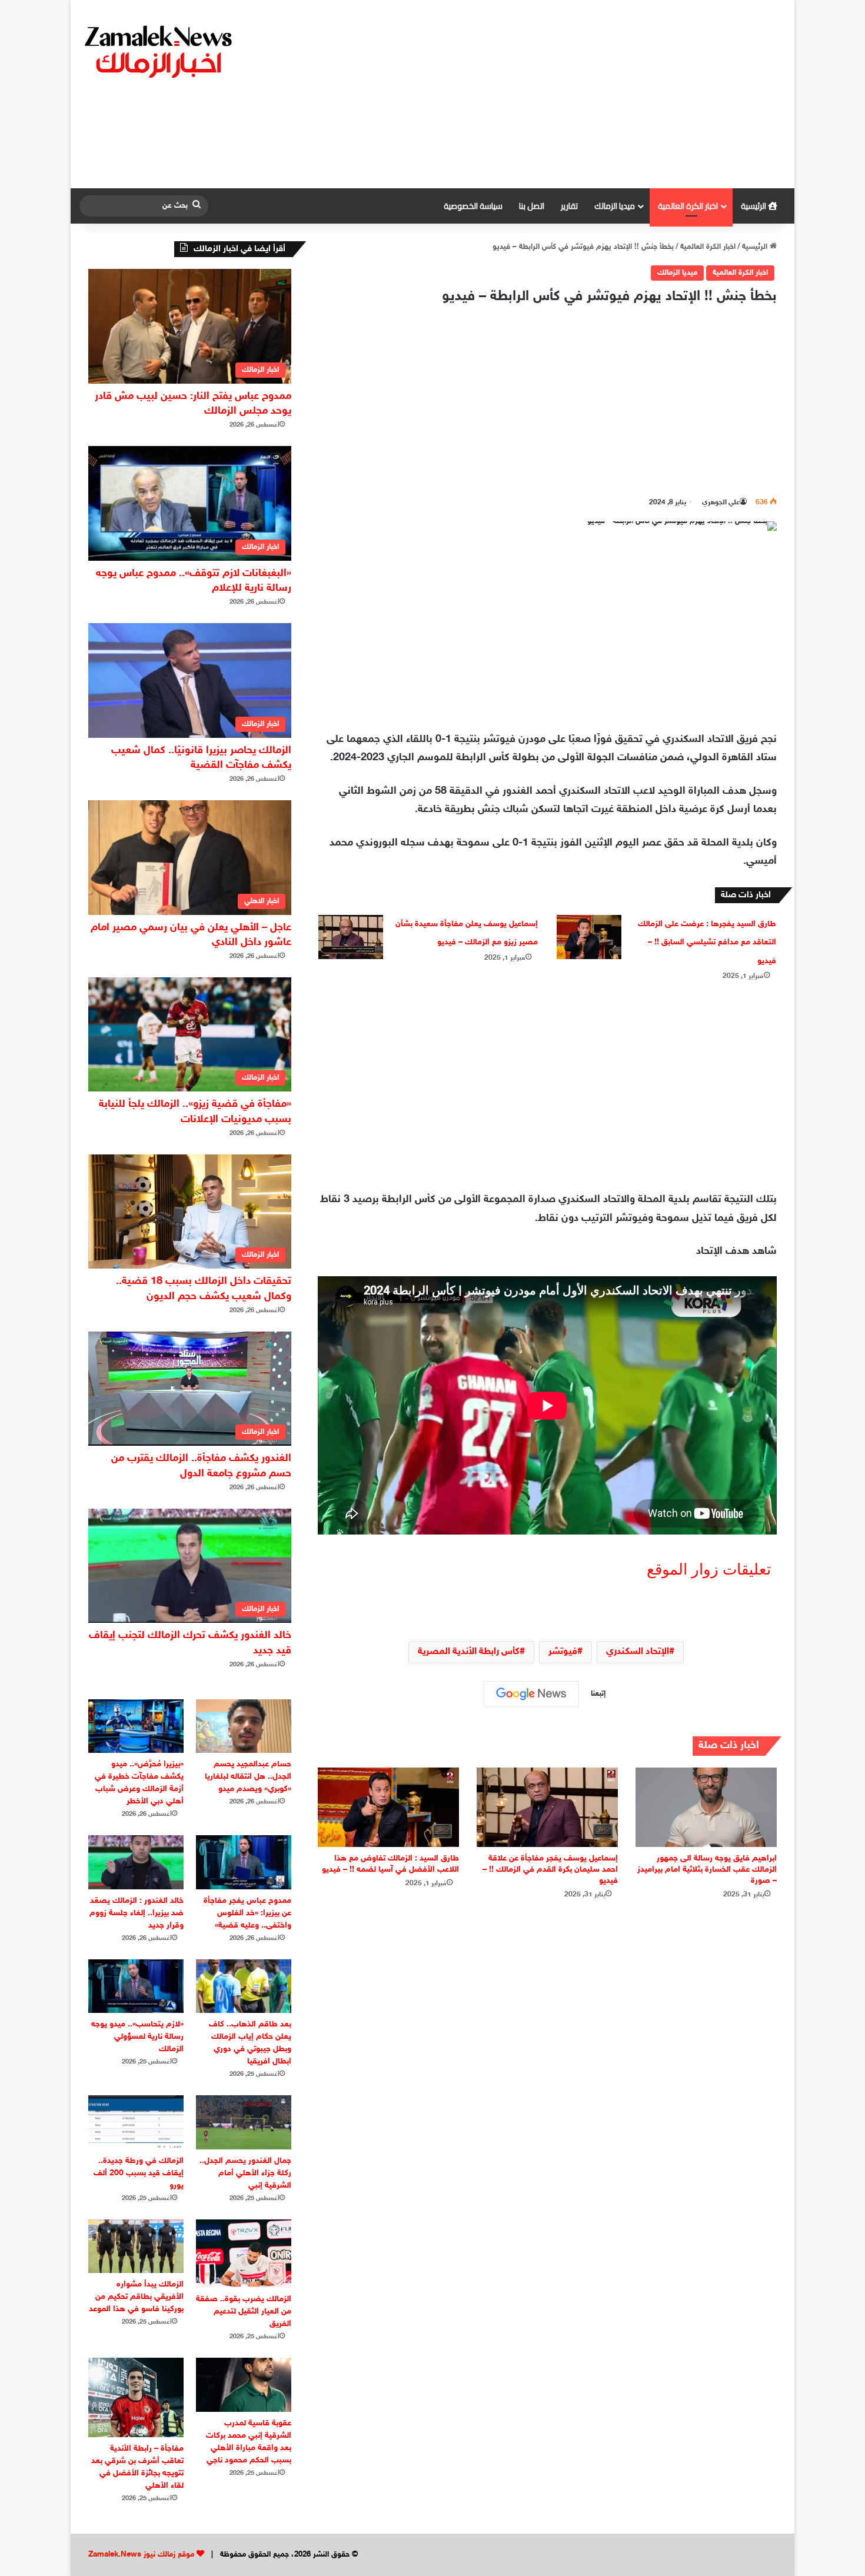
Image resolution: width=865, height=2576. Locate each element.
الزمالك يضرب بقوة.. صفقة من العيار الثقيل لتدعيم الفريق (244, 2312)
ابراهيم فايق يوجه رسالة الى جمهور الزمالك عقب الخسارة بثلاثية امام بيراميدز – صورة (707, 1870)
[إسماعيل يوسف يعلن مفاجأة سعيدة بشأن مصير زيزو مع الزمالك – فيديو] (351, 937)
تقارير (569, 206)
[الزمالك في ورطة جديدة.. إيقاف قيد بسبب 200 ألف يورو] (136, 2122)
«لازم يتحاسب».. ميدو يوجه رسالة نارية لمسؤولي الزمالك (137, 2037)
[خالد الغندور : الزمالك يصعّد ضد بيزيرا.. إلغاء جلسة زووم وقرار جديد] (136, 1862)
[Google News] (531, 1694)
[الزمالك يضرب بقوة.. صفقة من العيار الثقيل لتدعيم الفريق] (244, 2254)
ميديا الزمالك (615, 206)
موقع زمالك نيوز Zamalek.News (141, 2555)
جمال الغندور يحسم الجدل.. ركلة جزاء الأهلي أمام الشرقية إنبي (245, 2173)
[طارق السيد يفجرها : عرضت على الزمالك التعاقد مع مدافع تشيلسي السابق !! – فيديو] (589, 937)
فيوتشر (563, 1652)
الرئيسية (754, 206)
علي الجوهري (721, 502)
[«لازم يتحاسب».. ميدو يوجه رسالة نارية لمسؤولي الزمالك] (136, 1986)
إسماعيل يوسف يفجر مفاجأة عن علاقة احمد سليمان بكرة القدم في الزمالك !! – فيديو (550, 1870)
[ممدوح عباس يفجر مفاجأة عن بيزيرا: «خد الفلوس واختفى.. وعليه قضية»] (244, 1862)
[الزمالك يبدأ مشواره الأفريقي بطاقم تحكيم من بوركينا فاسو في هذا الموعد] (136, 2246)
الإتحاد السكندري (638, 1652)
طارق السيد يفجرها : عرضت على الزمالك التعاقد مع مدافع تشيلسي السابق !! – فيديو (707, 943)
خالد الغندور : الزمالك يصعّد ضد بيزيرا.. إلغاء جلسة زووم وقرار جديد (137, 1913)
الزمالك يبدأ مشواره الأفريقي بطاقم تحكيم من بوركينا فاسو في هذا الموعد (136, 2297)
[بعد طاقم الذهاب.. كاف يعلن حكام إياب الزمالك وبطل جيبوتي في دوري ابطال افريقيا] (244, 1986)
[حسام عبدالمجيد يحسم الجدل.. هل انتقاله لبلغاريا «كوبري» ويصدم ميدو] (244, 1726)
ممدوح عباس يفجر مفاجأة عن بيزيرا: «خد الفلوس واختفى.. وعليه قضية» (247, 1913)
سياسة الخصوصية (473, 206)
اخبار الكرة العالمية (688, 206)
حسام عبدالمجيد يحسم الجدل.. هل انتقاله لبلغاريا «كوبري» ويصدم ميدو (248, 1777)
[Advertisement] (553, 94)
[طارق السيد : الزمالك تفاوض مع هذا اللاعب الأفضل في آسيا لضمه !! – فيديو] (388, 1807)
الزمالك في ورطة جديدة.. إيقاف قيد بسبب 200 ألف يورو (139, 2173)
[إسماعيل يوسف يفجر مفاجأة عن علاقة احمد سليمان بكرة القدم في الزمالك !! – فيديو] (547, 1807)
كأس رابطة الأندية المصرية (469, 1652)
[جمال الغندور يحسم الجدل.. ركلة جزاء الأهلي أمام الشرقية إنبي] (244, 2122)
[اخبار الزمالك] (160, 51)
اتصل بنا (532, 206)
